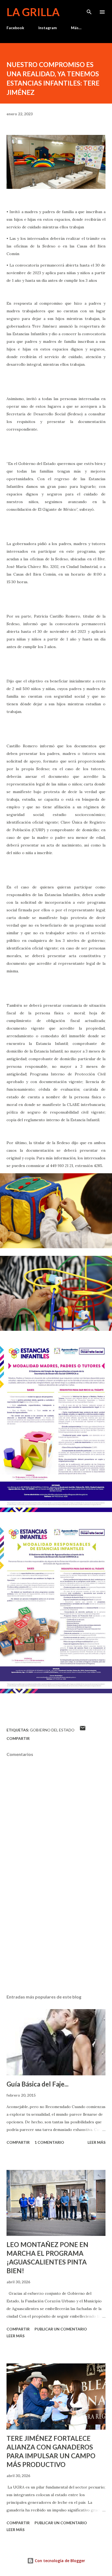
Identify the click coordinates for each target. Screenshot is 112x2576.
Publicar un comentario (61, 2329)
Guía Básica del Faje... (38, 2084)
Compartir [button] (18, 1738)
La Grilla (33, 12)
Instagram (48, 28)
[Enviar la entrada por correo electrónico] (83, 1730)
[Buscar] (89, 10)
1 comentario (49, 2142)
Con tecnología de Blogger (59, 2561)
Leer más (97, 2142)
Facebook (15, 28)
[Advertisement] (56, 1939)
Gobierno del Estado (52, 1730)
